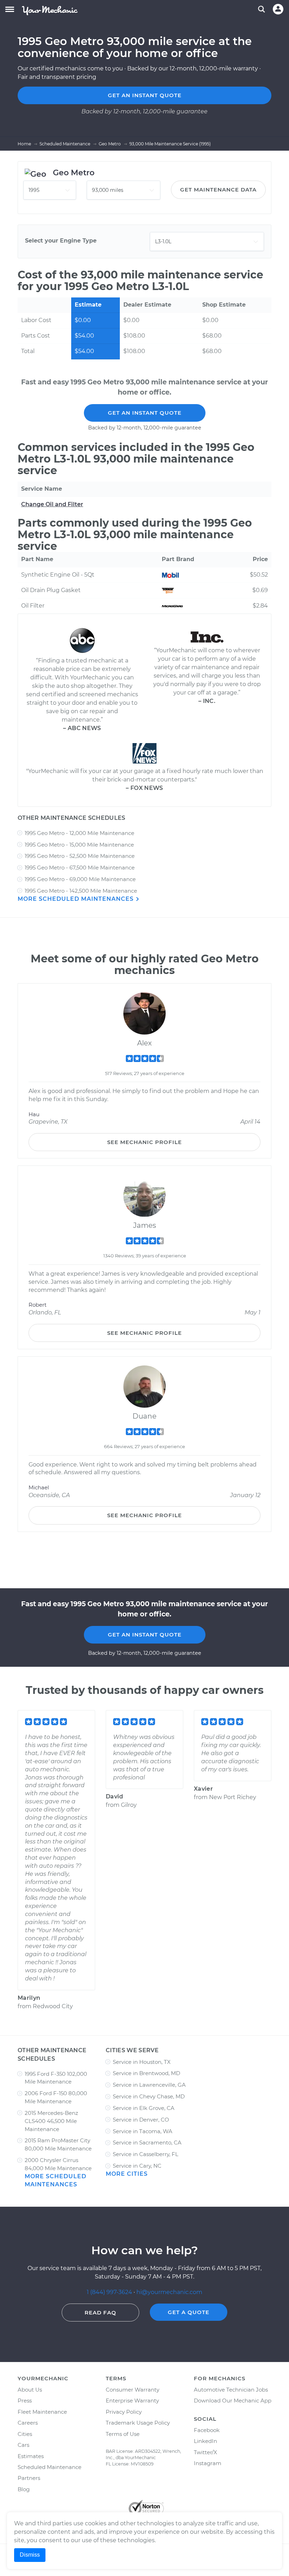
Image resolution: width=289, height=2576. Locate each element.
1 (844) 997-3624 (110, 2292)
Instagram (208, 2463)
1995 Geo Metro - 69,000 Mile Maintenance (80, 879)
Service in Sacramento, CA (147, 2143)
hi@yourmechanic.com (169, 2292)
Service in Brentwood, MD (146, 2073)
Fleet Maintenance (42, 2412)
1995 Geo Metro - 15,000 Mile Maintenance (79, 845)
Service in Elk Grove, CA (144, 2108)
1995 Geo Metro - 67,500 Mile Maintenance (80, 868)
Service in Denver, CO (141, 2120)
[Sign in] (278, 9)
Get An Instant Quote (145, 413)
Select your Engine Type (61, 241)
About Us (30, 2390)
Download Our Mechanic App (233, 2401)
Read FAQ (100, 2313)
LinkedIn (205, 2441)
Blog (24, 2489)
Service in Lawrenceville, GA (149, 2085)
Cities (25, 2434)
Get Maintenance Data (218, 190)
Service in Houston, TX (142, 2062)
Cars (23, 2445)
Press (25, 2401)
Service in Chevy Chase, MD (149, 2096)
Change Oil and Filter (52, 504)
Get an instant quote (145, 95)
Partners (29, 2478)
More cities (127, 2174)
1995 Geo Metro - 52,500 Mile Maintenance (80, 856)
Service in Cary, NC (137, 2166)
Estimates (31, 2456)
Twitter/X (205, 2452)
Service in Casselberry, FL (146, 2154)
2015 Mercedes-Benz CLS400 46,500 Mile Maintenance (51, 2121)
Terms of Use (123, 2434)
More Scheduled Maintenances (76, 899)
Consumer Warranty (133, 2390)
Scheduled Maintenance (50, 2467)
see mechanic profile (144, 1142)
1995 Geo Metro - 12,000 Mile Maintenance (79, 833)
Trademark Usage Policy (138, 2423)
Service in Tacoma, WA (143, 2131)
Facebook (207, 2430)
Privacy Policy (124, 2412)
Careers (28, 2423)
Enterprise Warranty (132, 2401)
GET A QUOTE (189, 2312)
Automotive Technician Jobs (231, 2390)
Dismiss (30, 2555)
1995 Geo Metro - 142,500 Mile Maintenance (81, 891)
